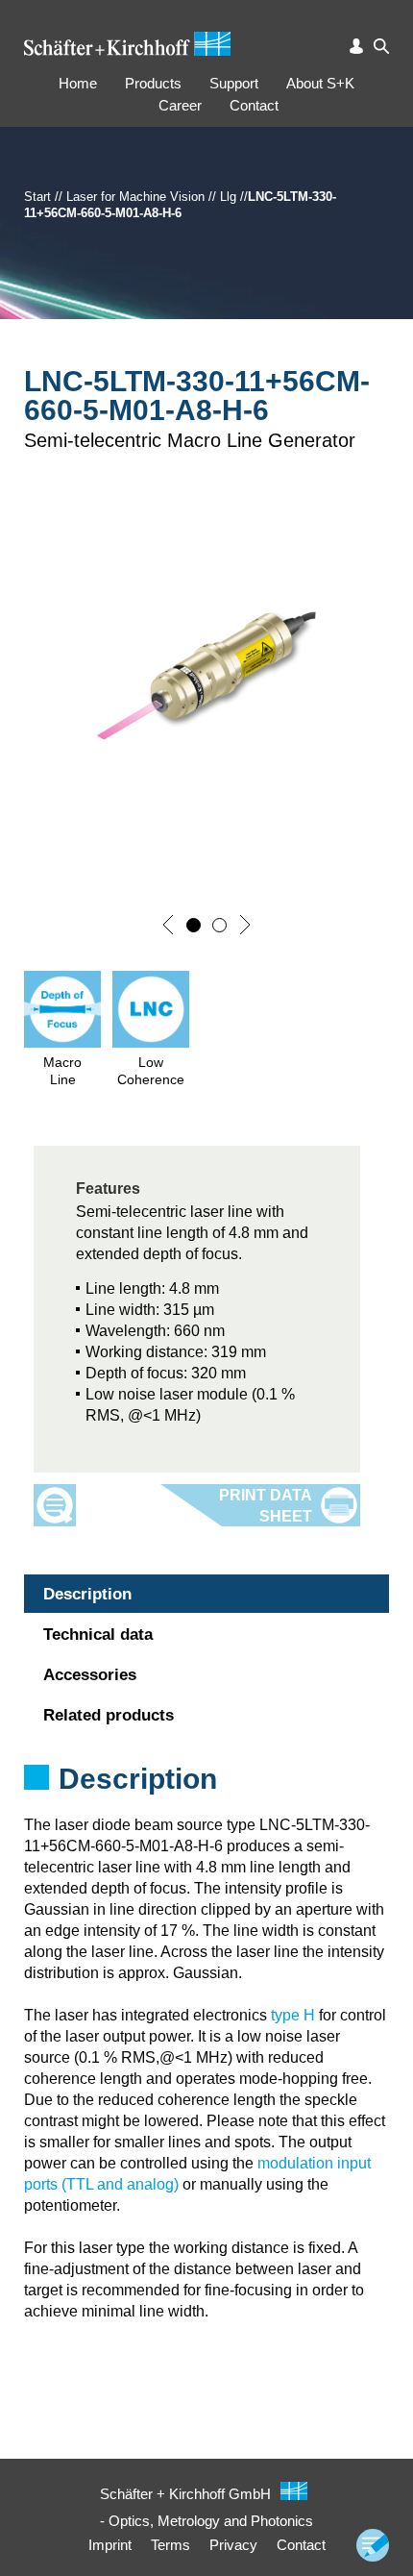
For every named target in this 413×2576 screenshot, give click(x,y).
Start (37, 197)
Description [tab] (87, 1594)
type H (293, 2015)
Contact (254, 105)
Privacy (233, 2545)
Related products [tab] (109, 1715)
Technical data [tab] (98, 1635)
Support (234, 83)
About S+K (320, 83)
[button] (168, 925)
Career (180, 105)
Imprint (110, 2545)
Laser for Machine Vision (135, 197)
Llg (228, 197)
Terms (170, 2545)
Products (153, 83)
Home (78, 83)
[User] (356, 46)
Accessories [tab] (90, 1675)
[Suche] (381, 46)
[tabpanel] (206, 1804)
